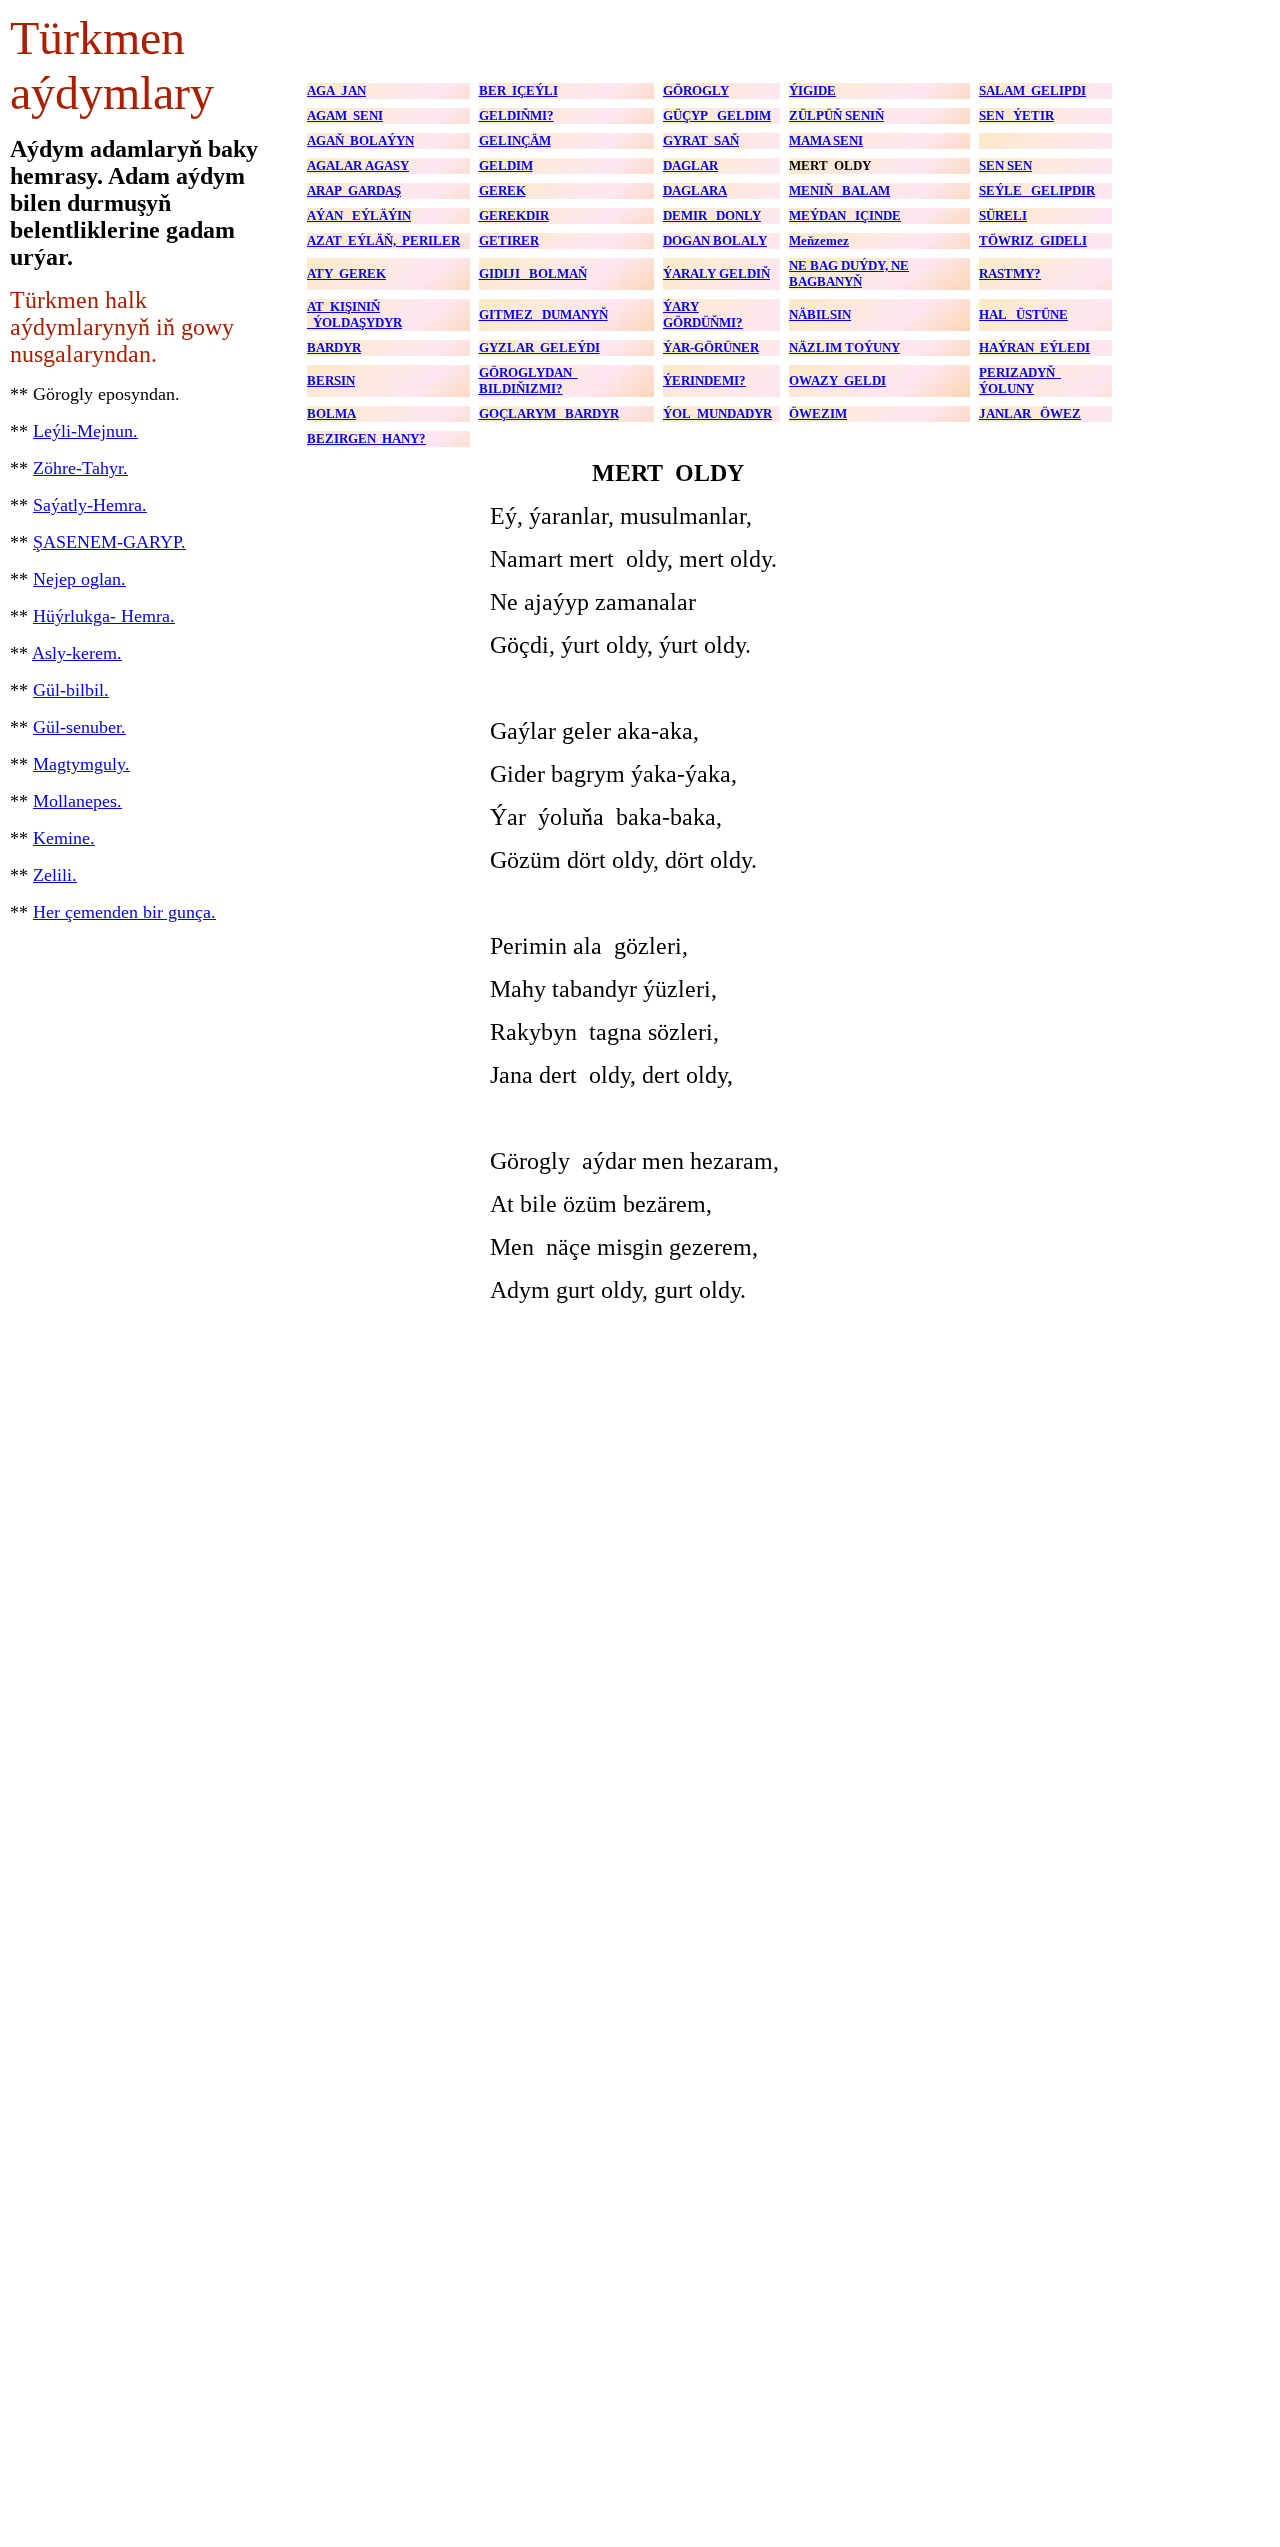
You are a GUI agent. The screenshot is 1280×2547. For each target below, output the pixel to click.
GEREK (502, 190)
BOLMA (331, 413)
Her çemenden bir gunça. (124, 912)
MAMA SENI (826, 140)
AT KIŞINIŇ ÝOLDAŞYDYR (354, 314)
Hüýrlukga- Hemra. (104, 616)
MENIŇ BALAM (839, 190)
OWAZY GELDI (837, 380)
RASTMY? (1010, 273)
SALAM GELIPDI (1032, 90)
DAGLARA (695, 190)
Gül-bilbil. (71, 690)
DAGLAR (690, 165)
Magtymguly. (81, 764)
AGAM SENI (345, 115)
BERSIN (331, 380)
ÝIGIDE (812, 90)
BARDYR (334, 347)
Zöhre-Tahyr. (80, 468)
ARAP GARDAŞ (354, 190)
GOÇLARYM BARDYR (549, 413)
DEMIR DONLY (712, 215)
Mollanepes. (77, 801)
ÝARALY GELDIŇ (716, 273)
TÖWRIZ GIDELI (1033, 240)
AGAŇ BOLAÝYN (360, 140)
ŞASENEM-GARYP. (109, 542)
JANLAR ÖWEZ (1030, 413)
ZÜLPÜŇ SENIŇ (836, 115)
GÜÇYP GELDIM (717, 115)
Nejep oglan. (79, 579)
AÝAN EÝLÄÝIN (359, 215)
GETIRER (509, 240)
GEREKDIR (514, 215)
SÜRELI (1003, 215)
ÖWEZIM (818, 413)
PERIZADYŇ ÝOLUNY (1020, 380)
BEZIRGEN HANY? (366, 438)
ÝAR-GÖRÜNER (711, 347)
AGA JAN (336, 90)
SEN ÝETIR (1016, 115)
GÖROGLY (696, 90)
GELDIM (506, 165)
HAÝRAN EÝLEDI (1034, 347)
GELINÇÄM (515, 140)
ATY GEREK (346, 273)
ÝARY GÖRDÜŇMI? (703, 314)
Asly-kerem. (77, 653)
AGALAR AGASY (358, 165)
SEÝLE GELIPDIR (1037, 190)
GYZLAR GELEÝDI (539, 347)
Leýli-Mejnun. (85, 431)
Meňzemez (819, 240)
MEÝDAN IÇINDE (845, 215)
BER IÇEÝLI (518, 90)
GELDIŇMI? (516, 115)
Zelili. (55, 875)
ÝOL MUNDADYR (717, 413)
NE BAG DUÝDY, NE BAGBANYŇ (849, 273)
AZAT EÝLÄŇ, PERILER (383, 240)
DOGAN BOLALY (715, 240)
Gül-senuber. (79, 727)
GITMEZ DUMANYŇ (543, 314)
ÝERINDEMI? (704, 380)
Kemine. (64, 838)
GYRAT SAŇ (701, 140)
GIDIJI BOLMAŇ (533, 273)
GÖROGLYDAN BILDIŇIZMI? (528, 380)
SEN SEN (1005, 165)
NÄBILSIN (820, 314)
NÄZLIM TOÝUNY (844, 347)
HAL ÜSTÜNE (1023, 314)
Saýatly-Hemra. (90, 505)
